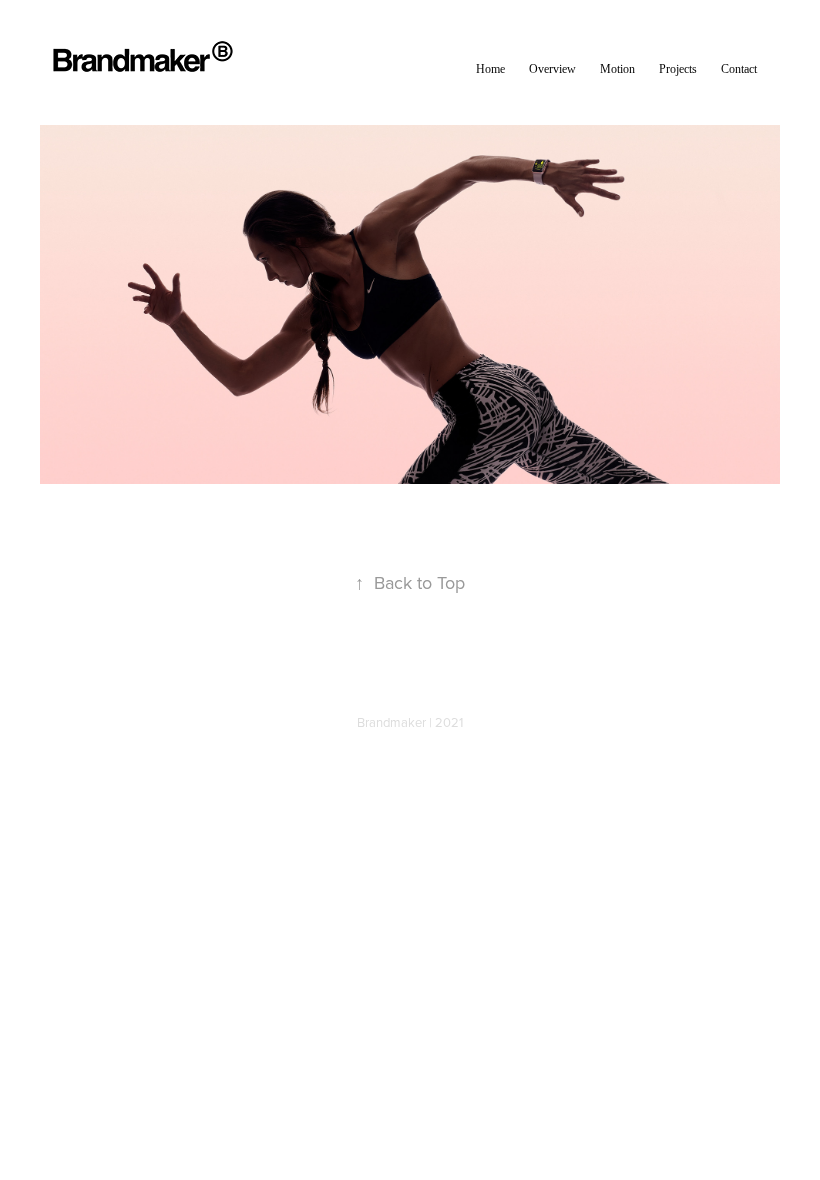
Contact (739, 69)
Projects (678, 69)
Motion (617, 69)
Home (490, 69)
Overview (552, 69)
